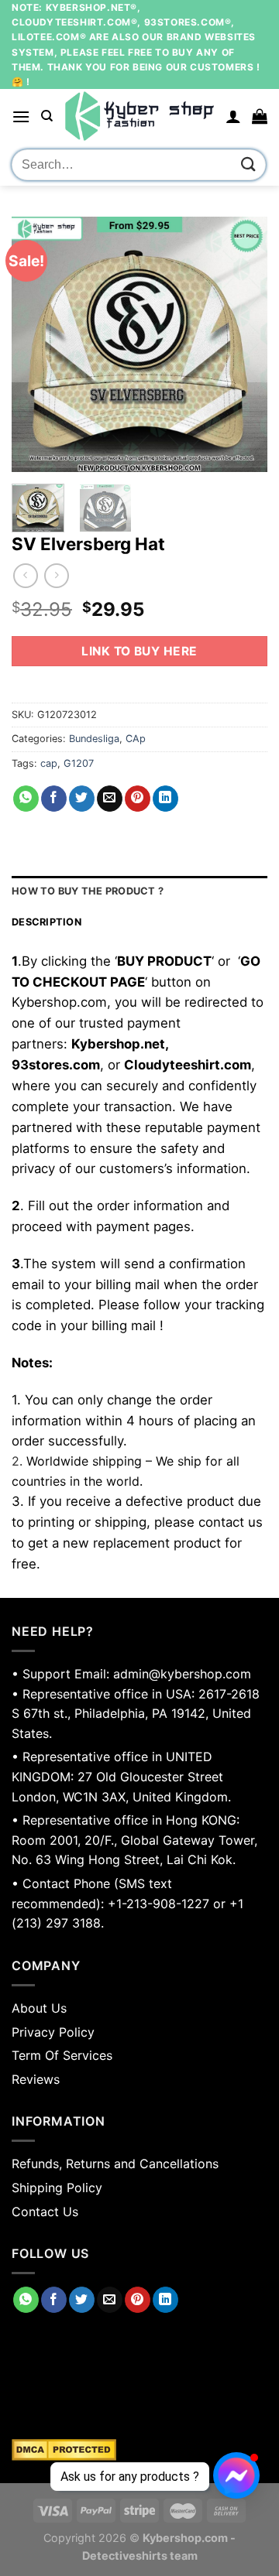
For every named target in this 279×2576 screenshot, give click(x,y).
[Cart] (260, 116)
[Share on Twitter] (82, 799)
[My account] (233, 116)
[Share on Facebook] (54, 799)
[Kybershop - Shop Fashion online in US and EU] (139, 116)
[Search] (47, 116)
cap (49, 763)
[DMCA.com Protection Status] (139, 2450)
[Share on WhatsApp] (26, 799)
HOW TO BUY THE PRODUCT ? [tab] (88, 891)
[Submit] (249, 164)
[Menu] (21, 116)
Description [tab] (46, 922)
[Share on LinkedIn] (165, 799)
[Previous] (36, 344)
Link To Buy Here (139, 651)
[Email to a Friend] (110, 799)
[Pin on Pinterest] (138, 799)
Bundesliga (94, 739)
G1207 (79, 763)
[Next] (243, 344)
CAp (136, 739)
